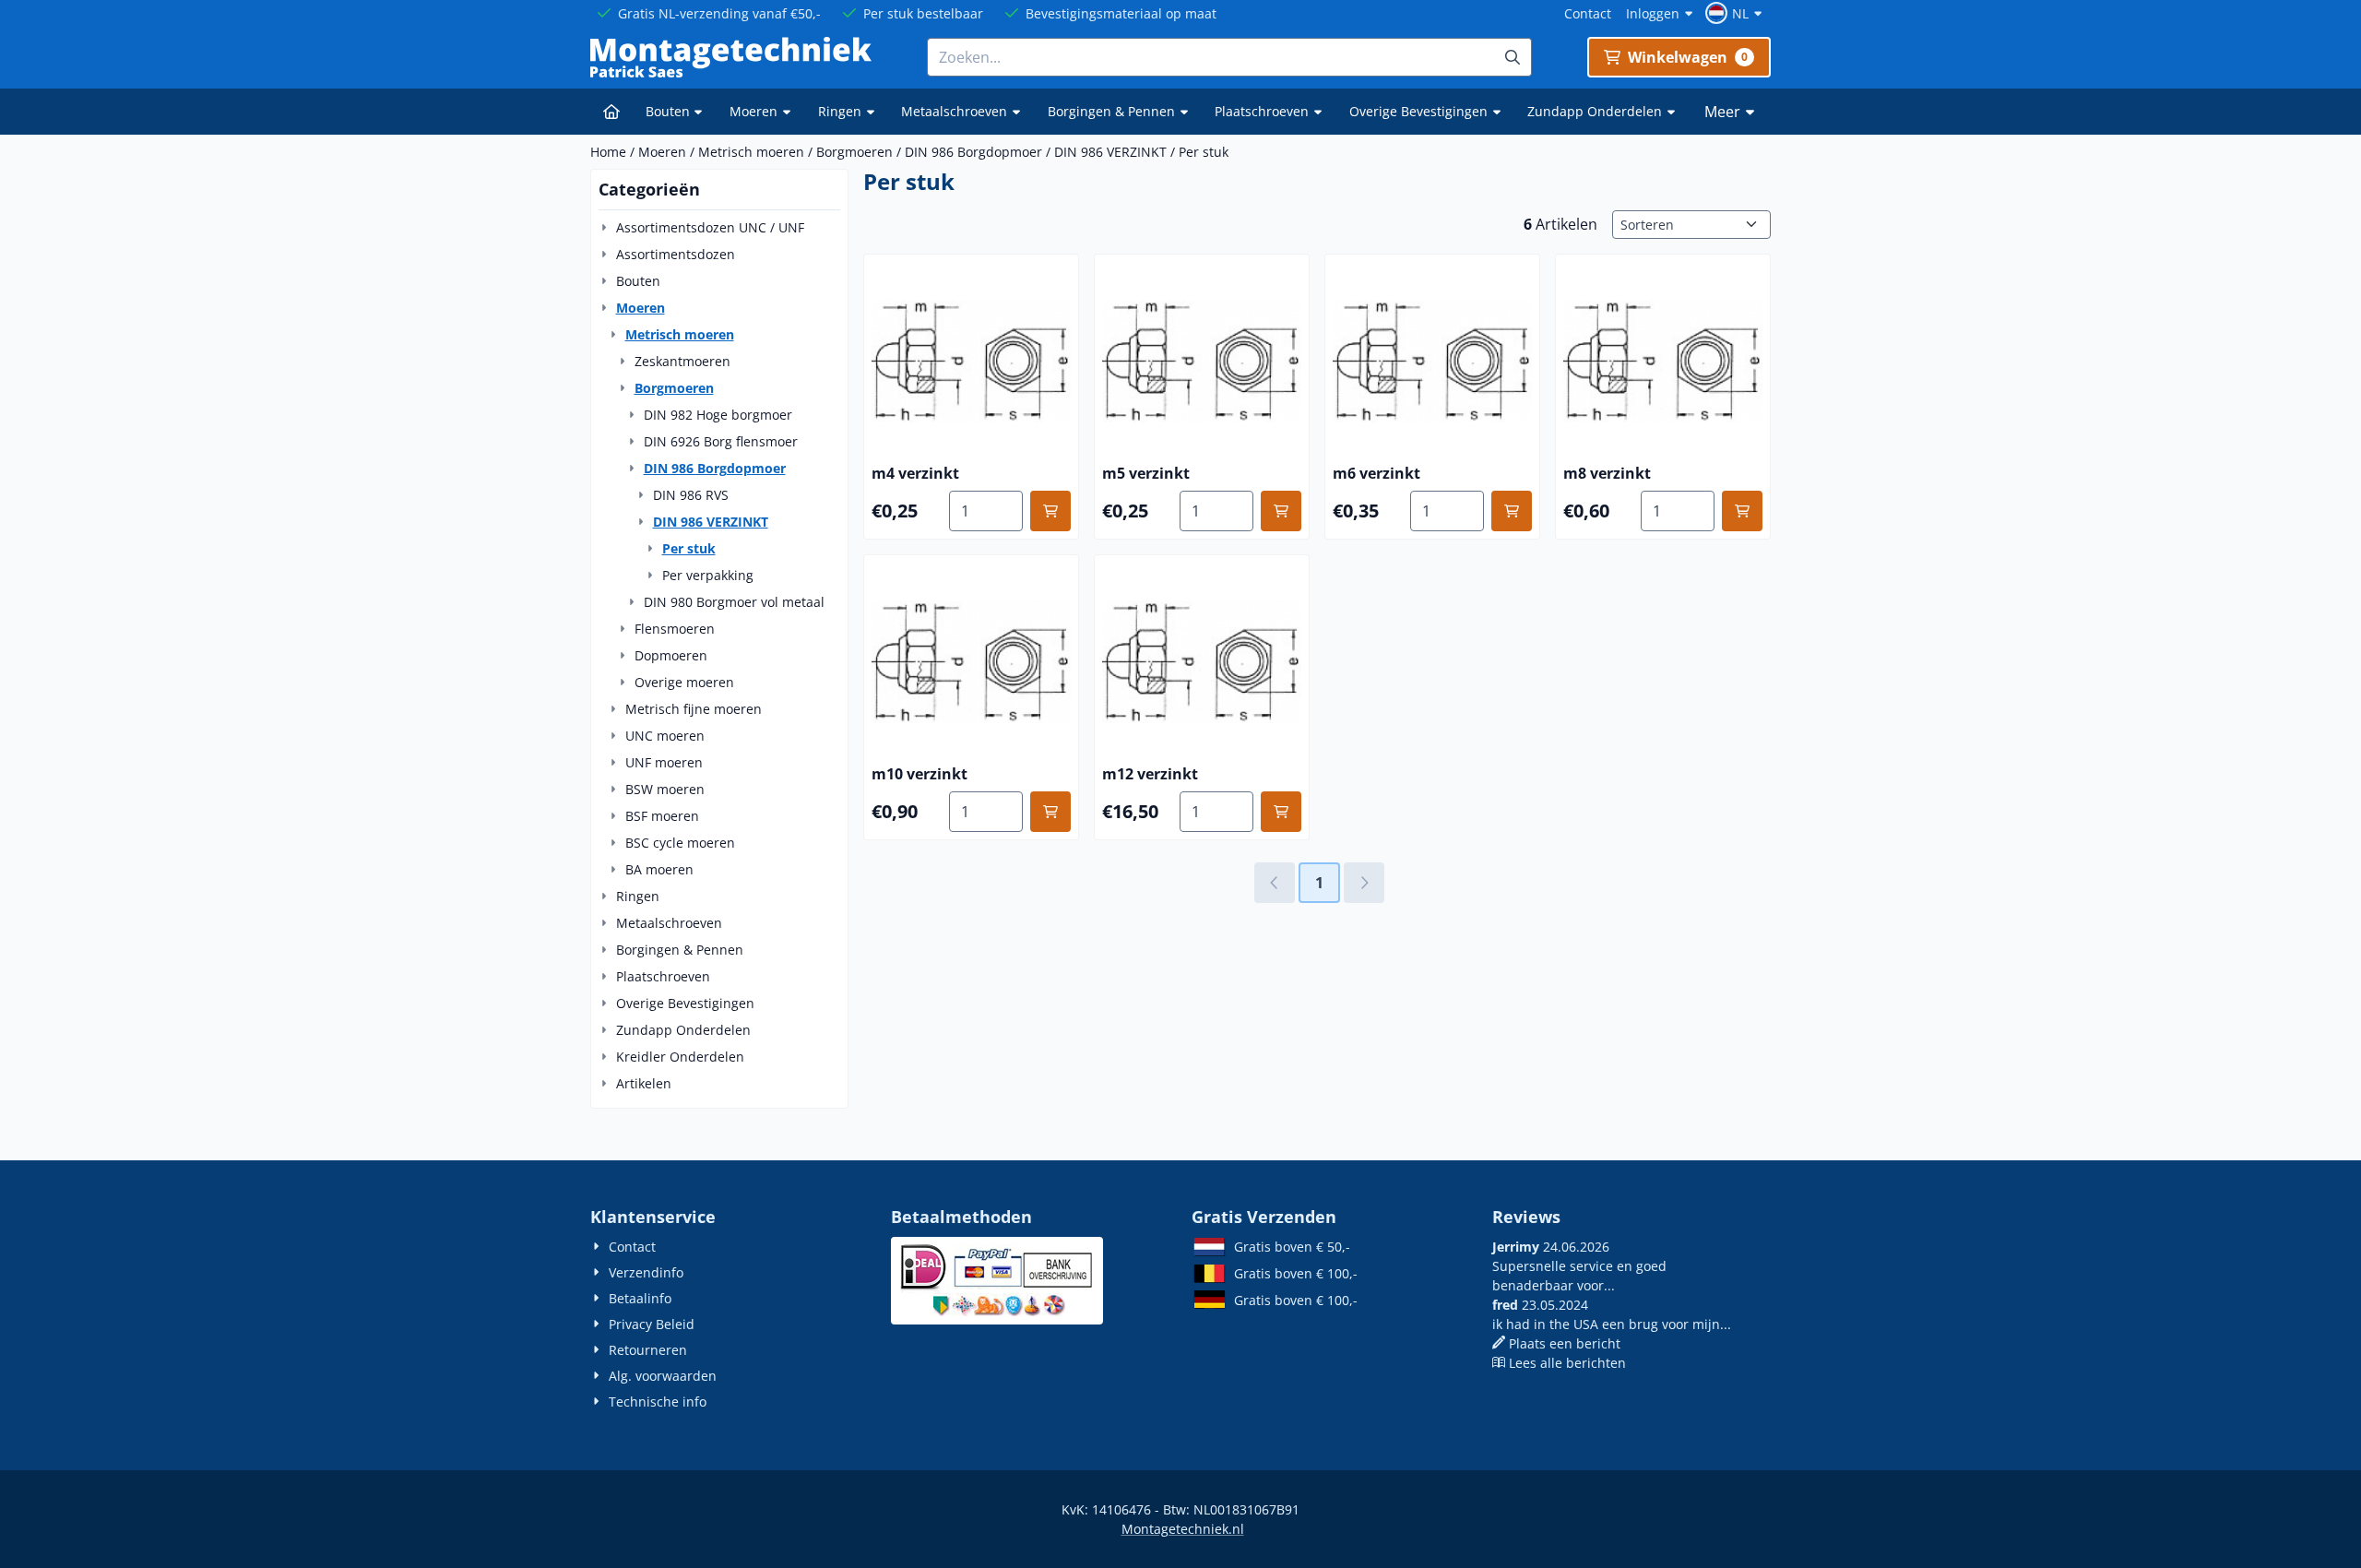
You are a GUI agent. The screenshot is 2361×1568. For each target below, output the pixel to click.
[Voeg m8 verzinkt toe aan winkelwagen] (1742, 511)
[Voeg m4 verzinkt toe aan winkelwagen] (1050, 511)
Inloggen (1653, 13)
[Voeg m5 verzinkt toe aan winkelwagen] (1281, 511)
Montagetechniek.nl (1183, 1529)
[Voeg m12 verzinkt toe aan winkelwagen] (1281, 812)
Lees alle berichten (1567, 1363)
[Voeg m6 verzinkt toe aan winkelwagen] (1512, 511)
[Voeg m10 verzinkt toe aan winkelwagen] (1050, 812)
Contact (1588, 13)
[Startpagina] (611, 112)
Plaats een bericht (1565, 1343)
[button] (1736, 13)
